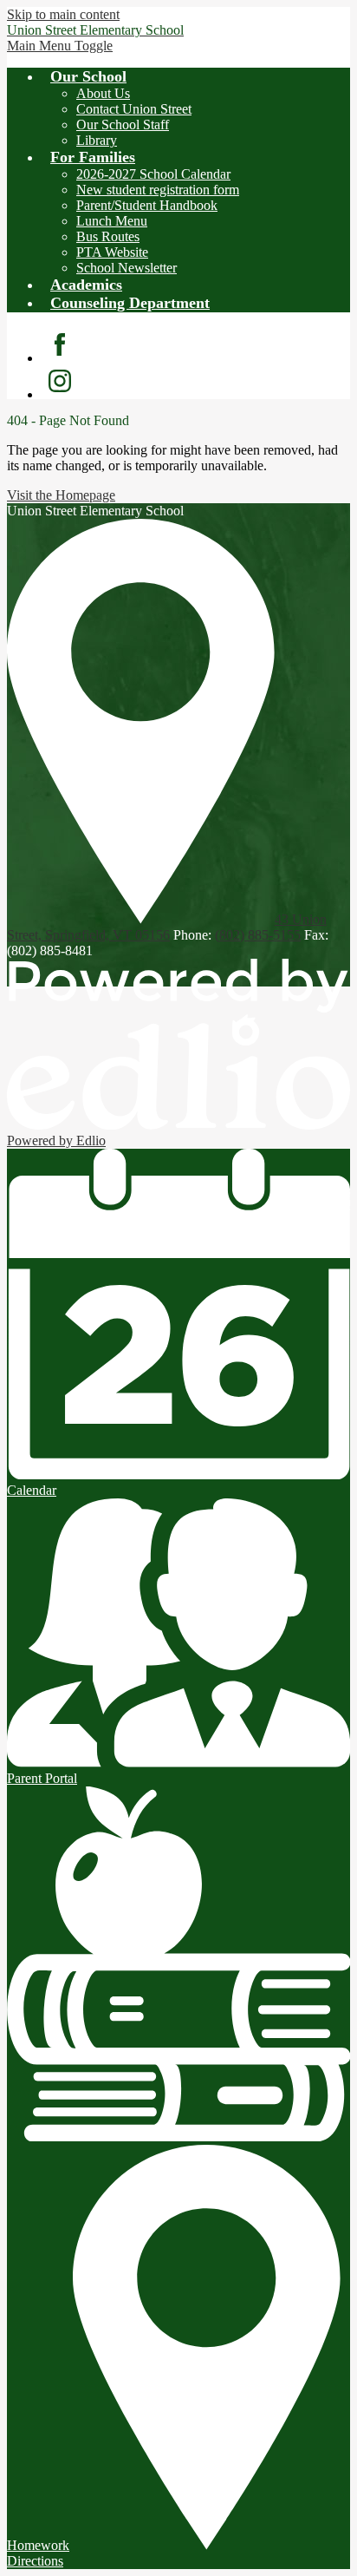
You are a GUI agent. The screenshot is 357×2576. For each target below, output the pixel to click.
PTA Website (112, 252)
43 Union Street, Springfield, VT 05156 (167, 927)
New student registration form (158, 190)
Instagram (60, 381)
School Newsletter (127, 268)
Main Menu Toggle (60, 46)
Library (97, 140)
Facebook (60, 344)
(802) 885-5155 (258, 935)
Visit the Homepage (61, 495)
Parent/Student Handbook (147, 205)
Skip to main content (63, 14)
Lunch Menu (112, 221)
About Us (103, 93)
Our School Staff (123, 125)
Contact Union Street (134, 109)
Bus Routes (108, 236)
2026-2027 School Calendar (153, 174)
